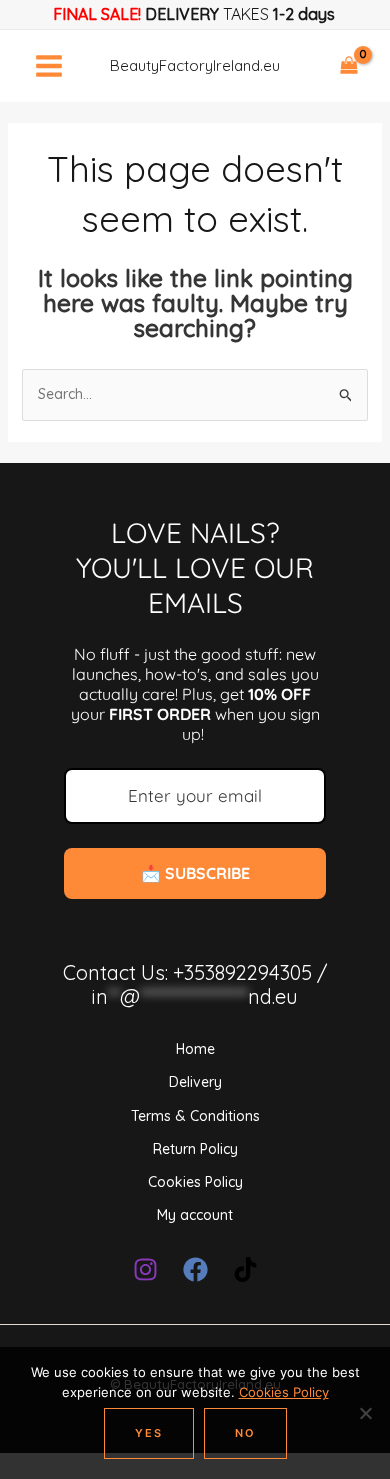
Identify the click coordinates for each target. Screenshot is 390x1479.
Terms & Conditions (195, 1116)
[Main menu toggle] (49, 66)
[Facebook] (195, 1269)
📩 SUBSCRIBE (195, 873)
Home (195, 1049)
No (245, 1433)
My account (195, 1215)
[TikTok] (245, 1269)
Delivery (195, 1082)
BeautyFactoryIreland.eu (195, 65)
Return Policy (195, 1149)
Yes (149, 1433)
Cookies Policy (195, 1182)
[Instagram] (145, 1269)
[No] (365, 1413)
